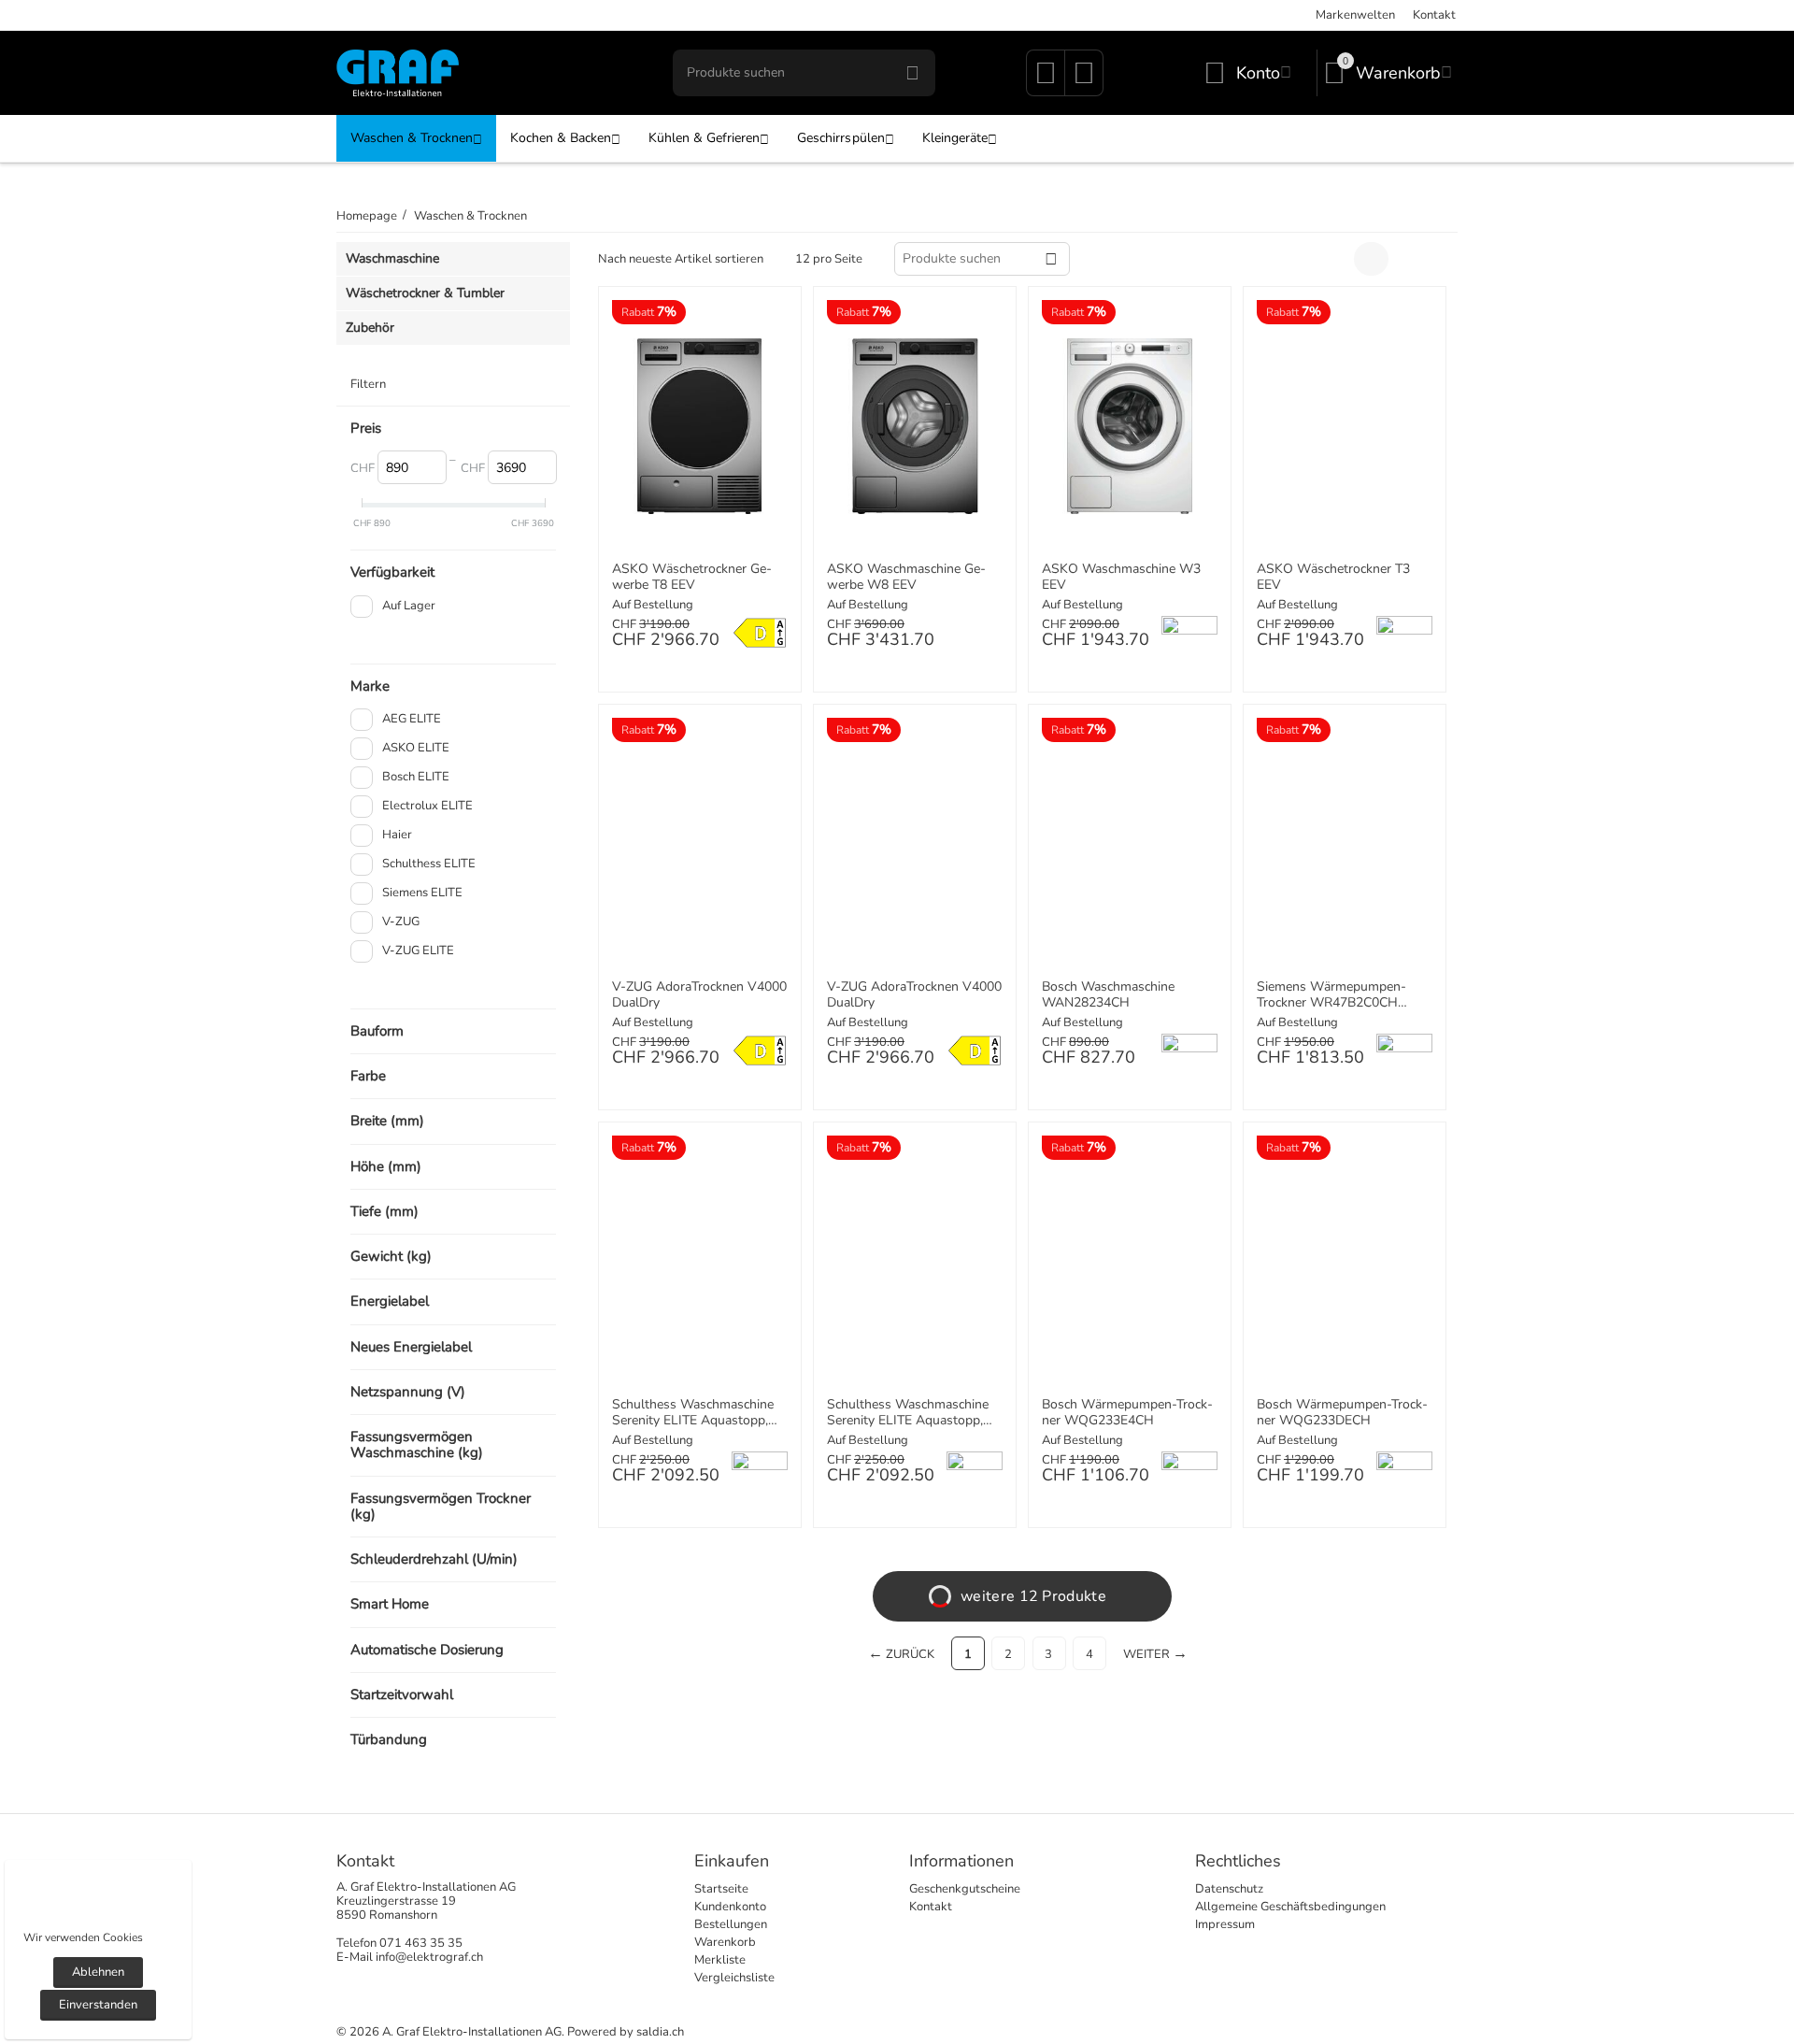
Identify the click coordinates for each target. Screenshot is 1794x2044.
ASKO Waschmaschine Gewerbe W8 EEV (906, 578)
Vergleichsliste (734, 1978)
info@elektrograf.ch (429, 1957)
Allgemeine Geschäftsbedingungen (1290, 1907)
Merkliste (720, 1960)
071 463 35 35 (421, 1943)
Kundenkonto (730, 1907)
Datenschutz (1229, 1889)
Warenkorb (725, 1942)
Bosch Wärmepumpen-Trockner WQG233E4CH (1127, 1413)
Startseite (721, 1889)
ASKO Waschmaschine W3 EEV (1121, 578)
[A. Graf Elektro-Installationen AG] (398, 72)
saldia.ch (660, 2032)
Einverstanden (98, 2005)
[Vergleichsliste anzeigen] (1084, 79)
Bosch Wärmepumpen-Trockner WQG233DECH (1342, 1413)
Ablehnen (98, 1972)
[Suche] (912, 73)
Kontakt (1434, 15)
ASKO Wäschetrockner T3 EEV (1333, 578)
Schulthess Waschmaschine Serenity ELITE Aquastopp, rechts (693, 1413)
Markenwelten (1355, 15)
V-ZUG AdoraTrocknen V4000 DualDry (699, 995)
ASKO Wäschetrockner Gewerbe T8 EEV (692, 578)
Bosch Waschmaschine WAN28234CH (1108, 995)
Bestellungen (731, 1924)
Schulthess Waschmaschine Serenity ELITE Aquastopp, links (908, 1413)
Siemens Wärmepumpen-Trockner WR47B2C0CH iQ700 (1331, 995)
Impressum (1225, 1924)
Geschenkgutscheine (965, 1889)
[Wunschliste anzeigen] (1046, 79)
